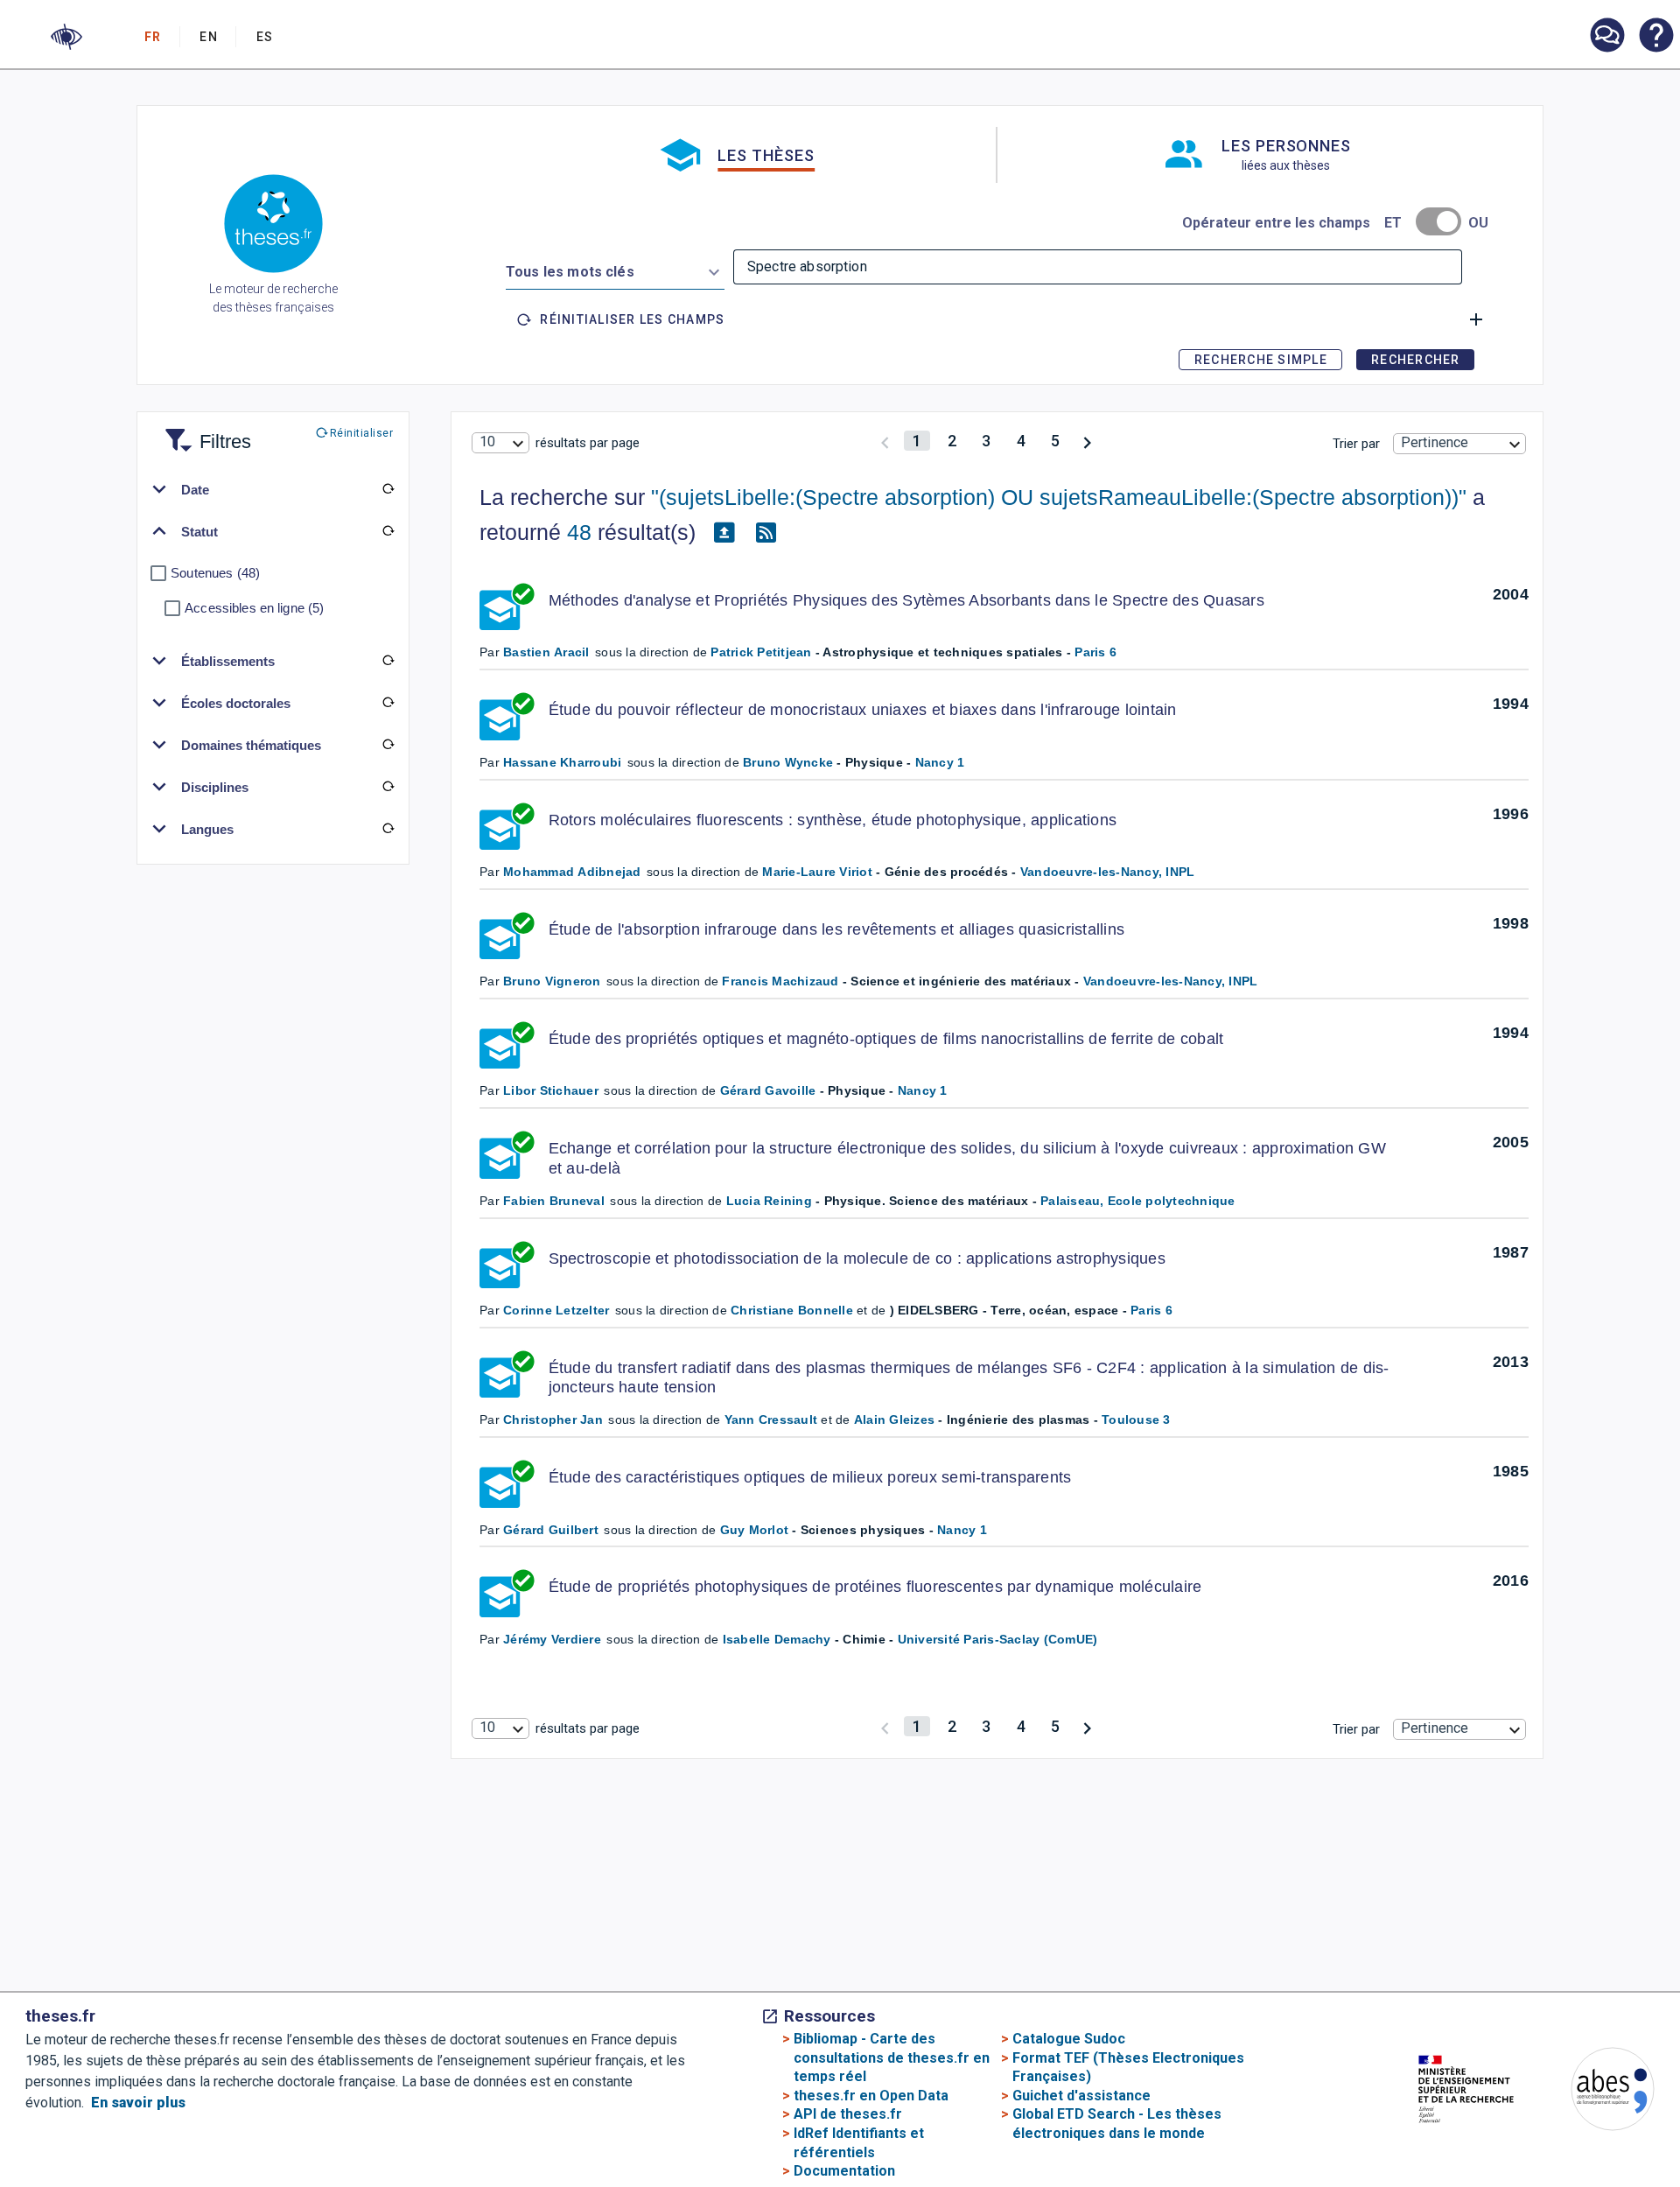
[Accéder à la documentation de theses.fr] (1655, 37)
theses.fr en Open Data (871, 2096)
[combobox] (615, 269)
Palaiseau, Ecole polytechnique (1138, 1201)
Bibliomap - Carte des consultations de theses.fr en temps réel (892, 2057)
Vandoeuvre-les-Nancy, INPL (1108, 872)
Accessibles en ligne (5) (254, 608)
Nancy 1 (940, 762)
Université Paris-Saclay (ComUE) (998, 1639)
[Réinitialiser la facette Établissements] (388, 661)
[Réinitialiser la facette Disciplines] (388, 787)
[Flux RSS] (766, 533)
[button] (66, 37)
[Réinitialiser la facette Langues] (388, 829)
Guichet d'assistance (1081, 2096)
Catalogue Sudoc (1069, 2039)
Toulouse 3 (1136, 1419)
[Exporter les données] (724, 533)
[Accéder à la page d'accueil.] (273, 227)
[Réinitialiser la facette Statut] (388, 531)
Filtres (204, 431)
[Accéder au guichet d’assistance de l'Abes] (1606, 37)
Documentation (844, 2171)
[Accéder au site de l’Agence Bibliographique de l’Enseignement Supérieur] (1595, 2092)
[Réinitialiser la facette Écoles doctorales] (388, 703)
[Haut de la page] (1595, 2135)
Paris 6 (1095, 652)
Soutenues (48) (215, 573)
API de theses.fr (848, 2114)
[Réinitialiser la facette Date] (388, 489)
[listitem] (1606, 35)
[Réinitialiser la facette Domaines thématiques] (388, 745)
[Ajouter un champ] (1476, 319)
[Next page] (1087, 441)
